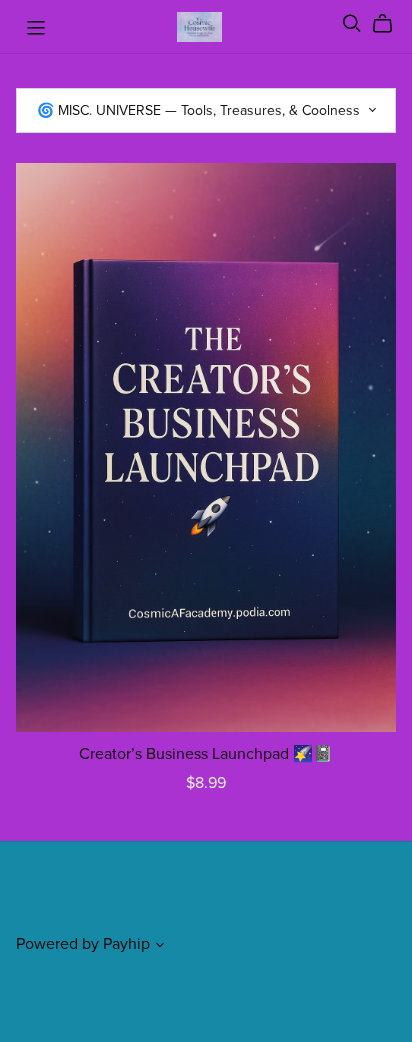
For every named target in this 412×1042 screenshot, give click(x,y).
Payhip (126, 944)
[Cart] (390, 24)
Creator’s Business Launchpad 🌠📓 (206, 754)
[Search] (352, 23)
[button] (160, 947)
